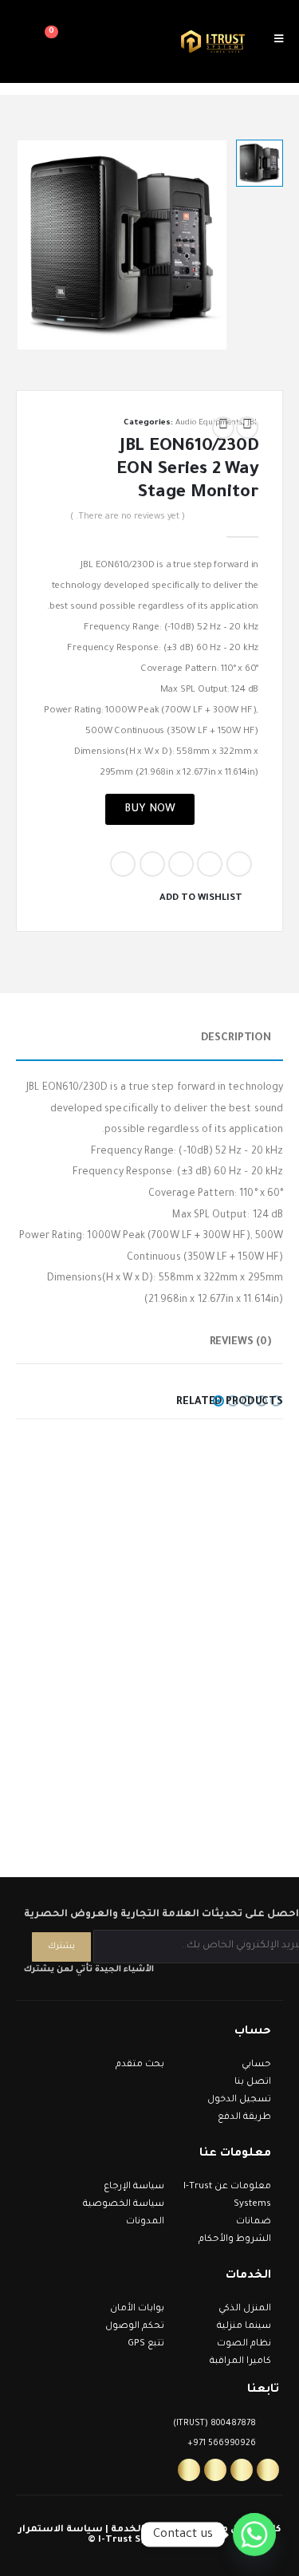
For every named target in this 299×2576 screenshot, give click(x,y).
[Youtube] (215, 2470)
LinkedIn (181, 864)
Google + (152, 864)
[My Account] (81, 41)
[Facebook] (268, 2470)
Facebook (239, 864)
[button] (276, 1401)
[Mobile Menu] (284, 41)
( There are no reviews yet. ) (128, 517)
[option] (260, 163)
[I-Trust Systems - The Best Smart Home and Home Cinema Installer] (213, 42)
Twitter (210, 864)
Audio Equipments (209, 423)
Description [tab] (236, 1038)
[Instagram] (242, 2470)
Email (123, 864)
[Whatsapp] (189, 2470)
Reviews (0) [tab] (240, 1342)
